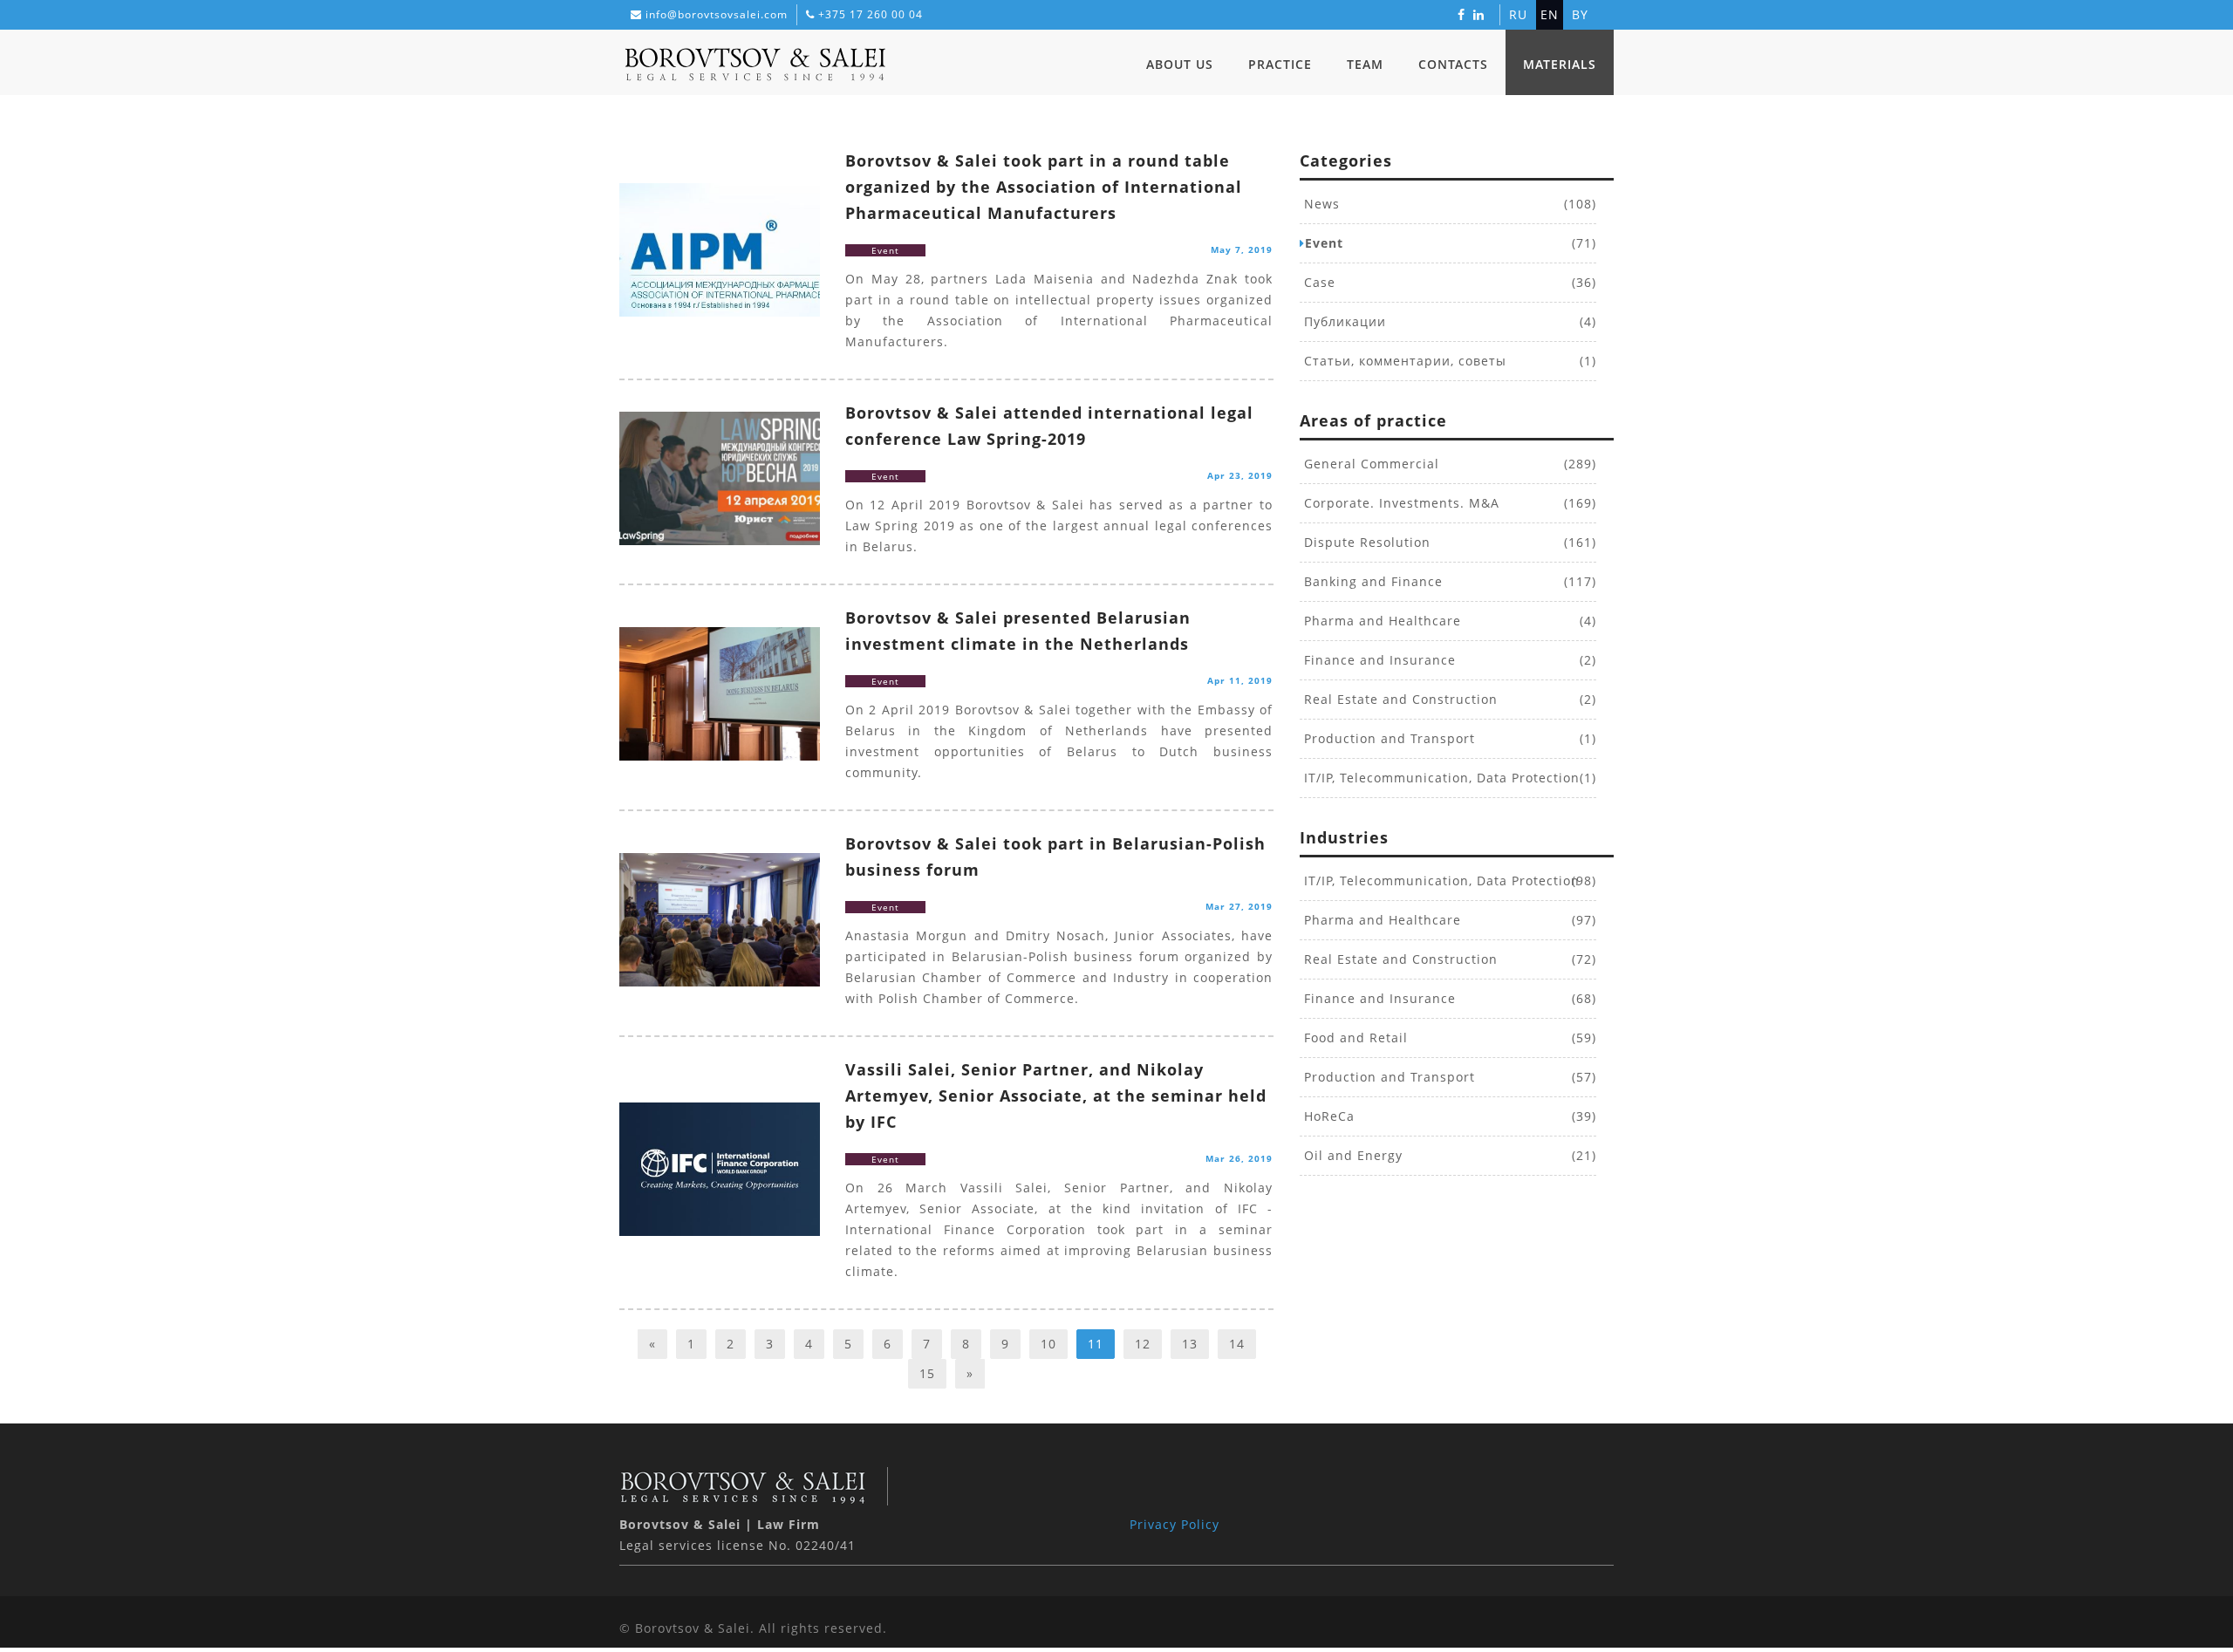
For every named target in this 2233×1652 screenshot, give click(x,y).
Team (1365, 64)
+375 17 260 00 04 (871, 14)
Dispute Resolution (1365, 542)
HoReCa (1327, 1116)
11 (1096, 1344)
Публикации (1343, 321)
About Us (1180, 64)
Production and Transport (1387, 738)
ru (1518, 14)
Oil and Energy (1351, 1155)
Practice (1280, 64)
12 (1143, 1344)
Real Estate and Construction (1399, 699)
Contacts (1453, 64)
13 (1190, 1344)
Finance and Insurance (1378, 660)
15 (927, 1373)
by (1580, 14)
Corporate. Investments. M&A (1400, 503)
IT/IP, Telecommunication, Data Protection (1440, 778)
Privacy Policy (1175, 1524)
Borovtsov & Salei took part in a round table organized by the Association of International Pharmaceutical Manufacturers (1044, 187)
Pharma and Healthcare (1380, 621)
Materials (1560, 64)
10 (1048, 1344)
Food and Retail (1354, 1038)
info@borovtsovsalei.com (717, 14)
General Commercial (1369, 464)
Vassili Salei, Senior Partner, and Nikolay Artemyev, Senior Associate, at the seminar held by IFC (1056, 1096)
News (1320, 204)
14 (1237, 1344)
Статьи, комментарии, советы (1403, 361)
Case (1318, 282)
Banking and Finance (1371, 581)
